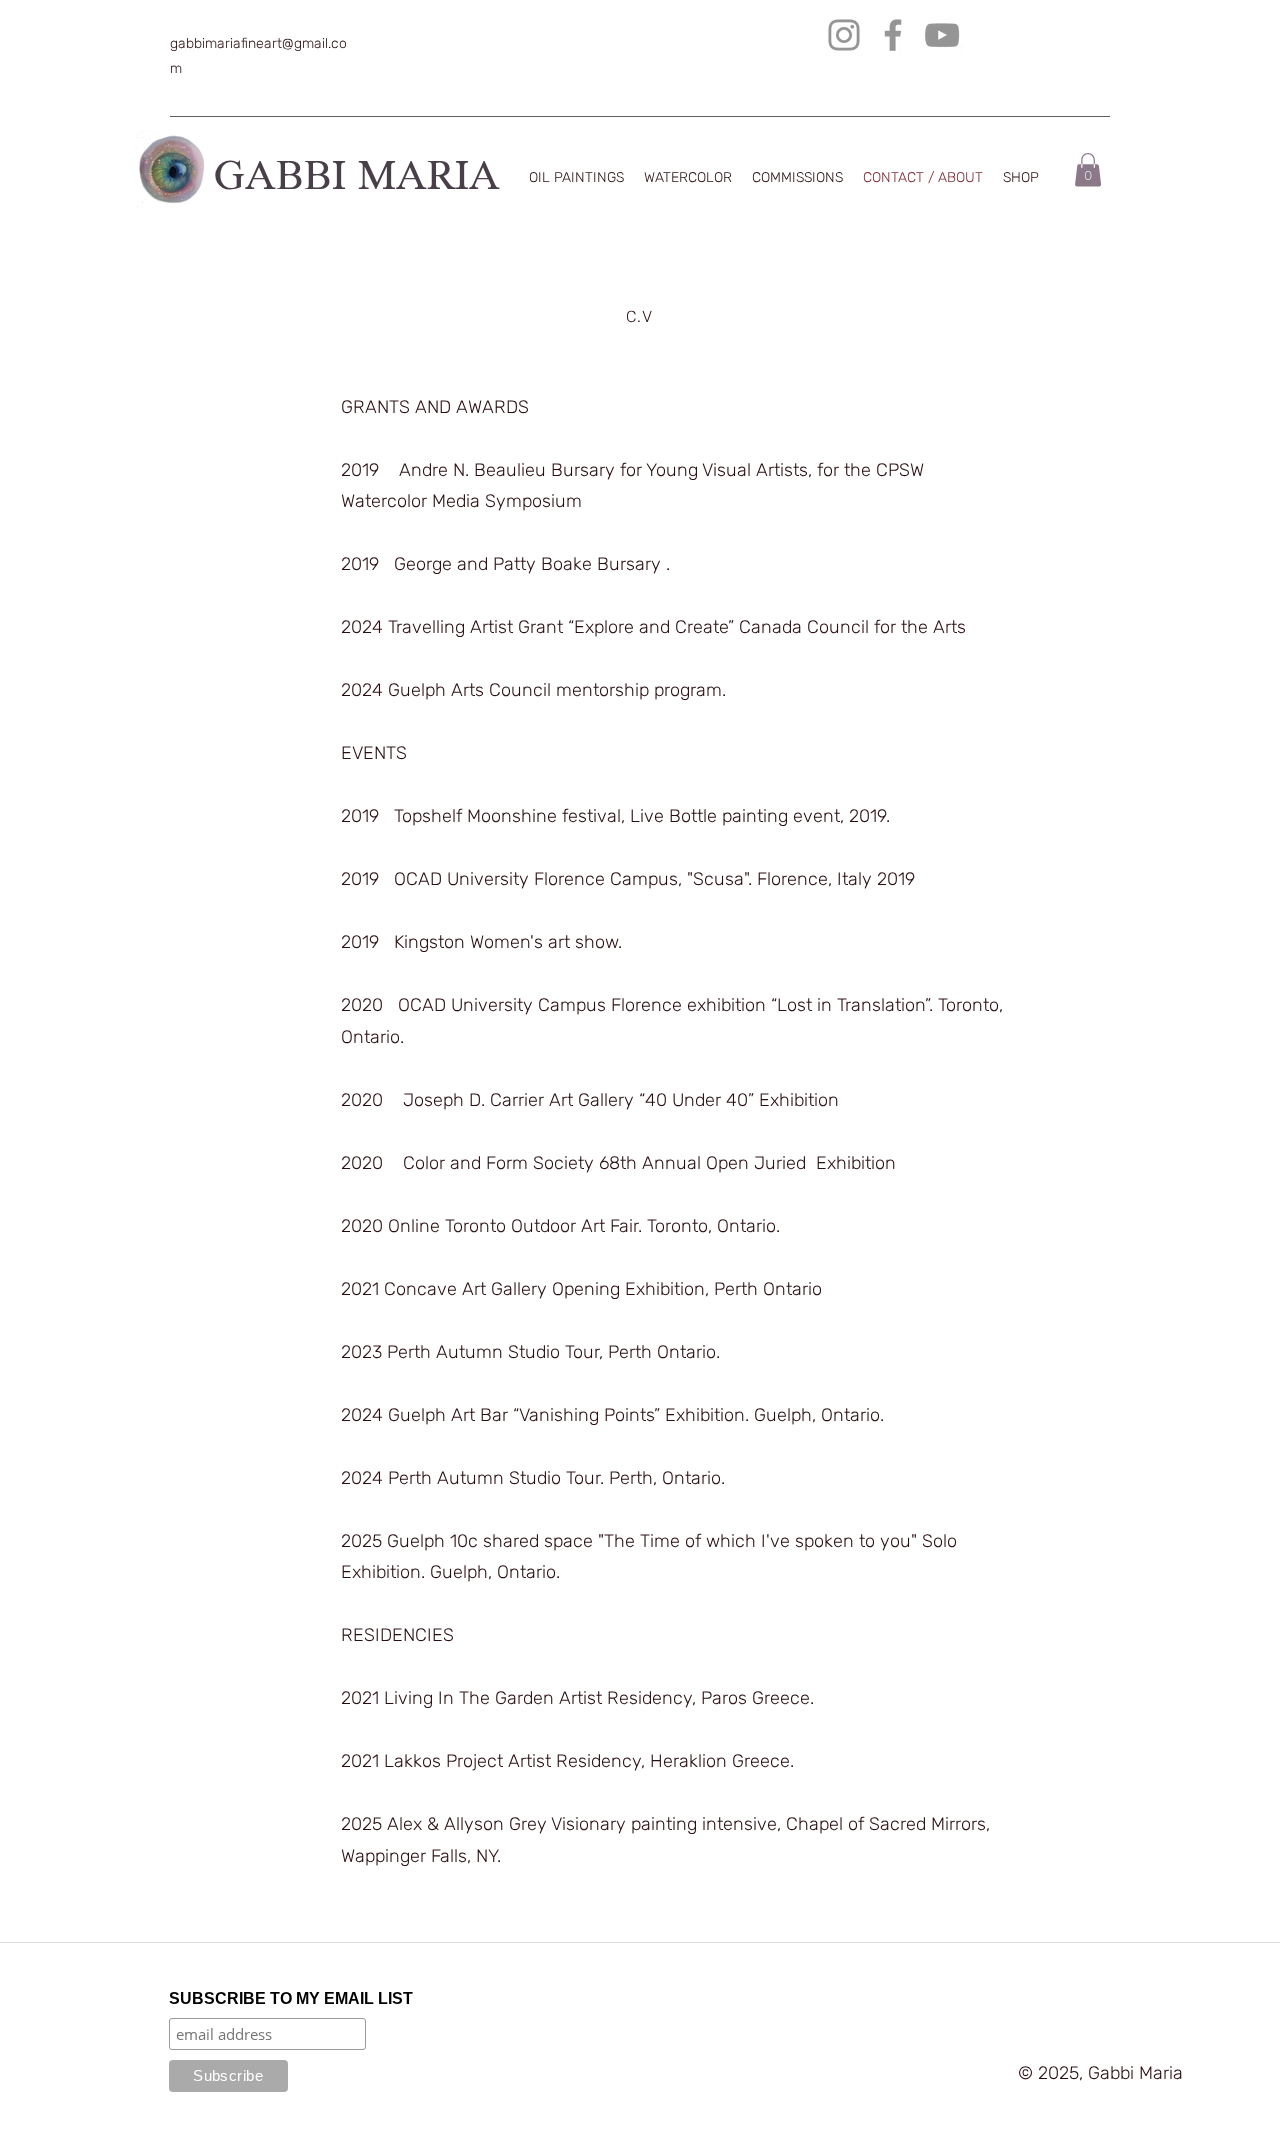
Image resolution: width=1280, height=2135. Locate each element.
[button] (1088, 169)
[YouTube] (942, 35)
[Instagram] (844, 35)
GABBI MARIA (357, 179)
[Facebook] (893, 35)
